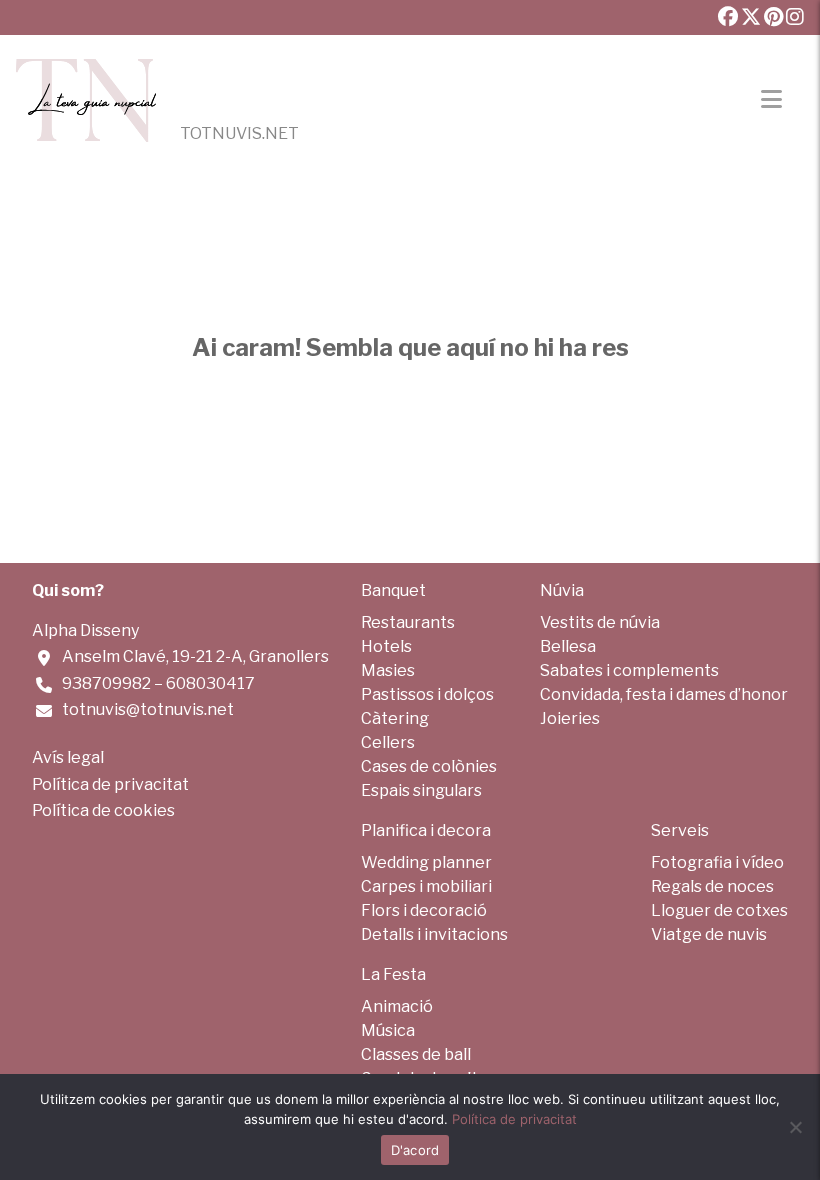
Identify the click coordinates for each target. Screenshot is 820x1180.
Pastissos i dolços (427, 694)
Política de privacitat (110, 784)
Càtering (395, 718)
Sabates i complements (629, 670)
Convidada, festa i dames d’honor (664, 694)
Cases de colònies (429, 766)
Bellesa (568, 646)
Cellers (388, 742)
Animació (397, 1006)
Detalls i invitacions (434, 934)
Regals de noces (712, 886)
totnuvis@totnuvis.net (148, 709)
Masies (388, 670)
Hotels (386, 646)
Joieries (570, 718)
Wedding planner (426, 862)
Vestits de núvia (600, 622)
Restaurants (408, 622)
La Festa (393, 974)
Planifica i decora (426, 830)
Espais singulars (421, 790)
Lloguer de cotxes (719, 910)
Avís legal (68, 757)
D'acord (415, 1150)
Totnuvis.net (239, 134)
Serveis (680, 830)
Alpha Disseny (85, 630)
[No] (795, 1127)
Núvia (562, 590)
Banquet (393, 590)
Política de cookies (103, 810)
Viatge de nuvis (709, 934)
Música (388, 1030)
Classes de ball (416, 1054)
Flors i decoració (424, 910)
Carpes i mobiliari (426, 886)
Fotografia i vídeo (717, 862)
